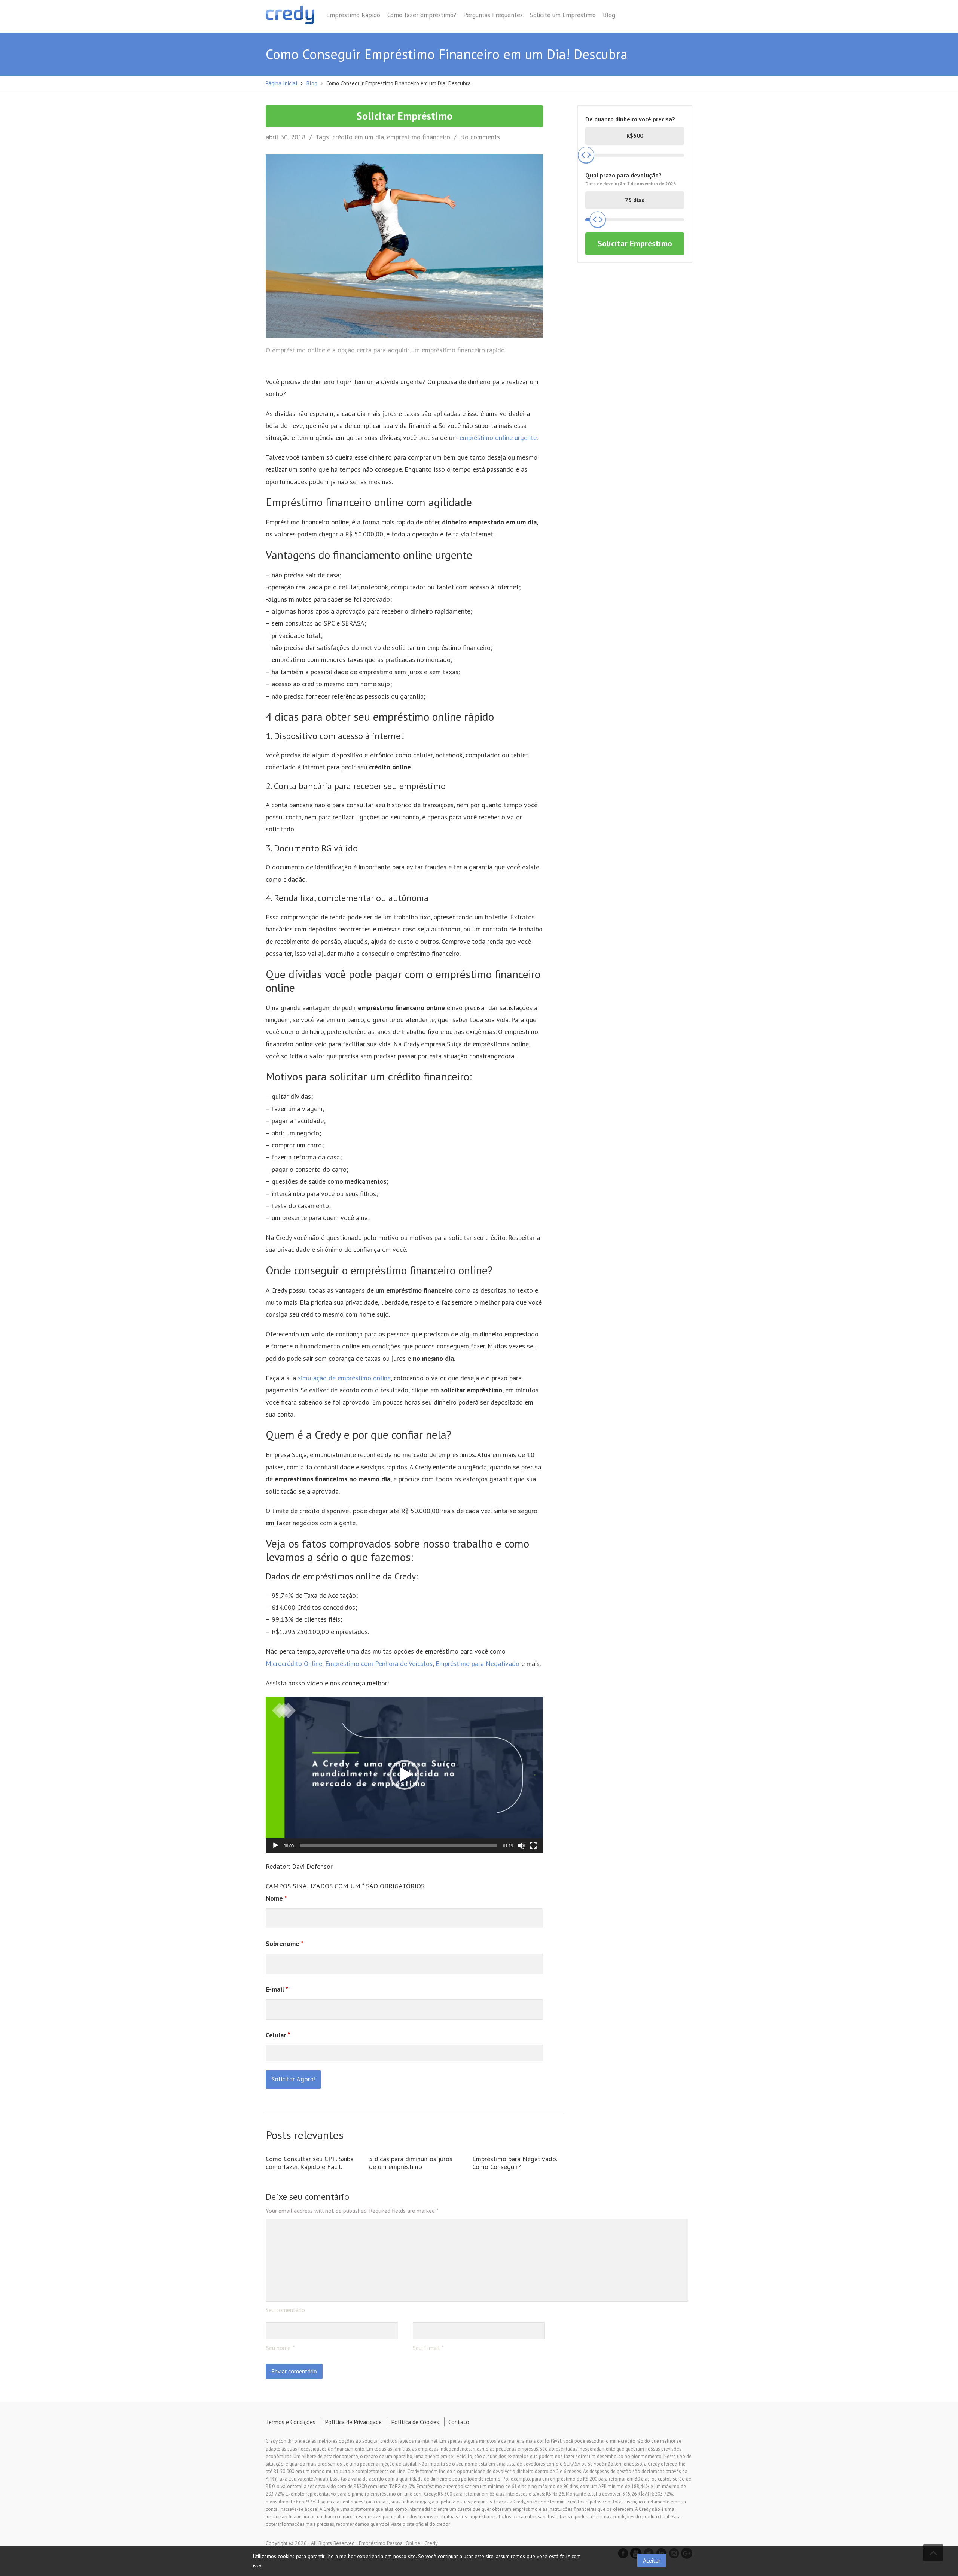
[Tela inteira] (533, 1846)
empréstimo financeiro (419, 137)
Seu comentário (285, 2310)
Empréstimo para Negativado (478, 1663)
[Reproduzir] (275, 1846)
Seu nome (278, 2348)
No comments (480, 137)
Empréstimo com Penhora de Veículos (379, 1663)
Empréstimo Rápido (353, 15)
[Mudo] (521, 1846)
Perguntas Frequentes (493, 15)
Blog (609, 15)
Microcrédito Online (294, 1663)
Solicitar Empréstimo (405, 116)
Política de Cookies (415, 2422)
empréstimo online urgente (498, 437)
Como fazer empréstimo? (422, 15)
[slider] (398, 1846)
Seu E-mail (426, 2348)
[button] (405, 1775)
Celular (278, 2035)
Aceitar (652, 2560)
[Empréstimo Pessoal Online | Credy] (290, 16)
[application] (404, 1775)
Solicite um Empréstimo (563, 15)
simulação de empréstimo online (344, 1378)
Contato (459, 2422)
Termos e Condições (291, 2422)
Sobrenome (285, 1944)
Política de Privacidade (353, 2422)
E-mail (277, 1989)
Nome (276, 1898)
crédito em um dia (358, 137)
